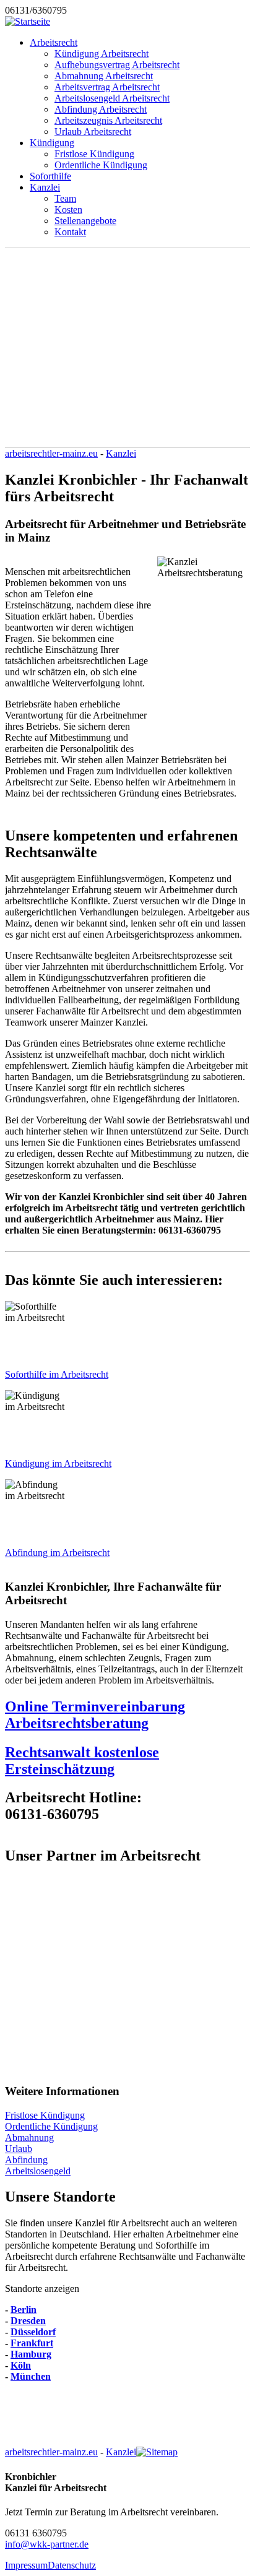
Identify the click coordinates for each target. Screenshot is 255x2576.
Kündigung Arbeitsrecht (102, 54)
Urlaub (19, 2149)
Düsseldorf (33, 2332)
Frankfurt (32, 2343)
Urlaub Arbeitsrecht (93, 132)
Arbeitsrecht (54, 42)
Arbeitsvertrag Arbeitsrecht (107, 87)
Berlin (24, 2310)
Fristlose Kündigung (94, 154)
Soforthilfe (50, 176)
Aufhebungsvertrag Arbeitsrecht (117, 65)
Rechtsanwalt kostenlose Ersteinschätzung (82, 1761)
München (31, 2376)
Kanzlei (45, 187)
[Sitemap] (157, 2452)
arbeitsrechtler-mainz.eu (51, 453)
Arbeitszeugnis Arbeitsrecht (108, 120)
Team (65, 198)
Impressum (26, 2565)
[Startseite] (28, 21)
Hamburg (31, 2354)
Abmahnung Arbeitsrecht (104, 76)
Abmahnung (29, 2137)
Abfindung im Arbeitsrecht (57, 1553)
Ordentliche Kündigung (101, 165)
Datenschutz (72, 2565)
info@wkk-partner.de (47, 2544)
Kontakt (70, 232)
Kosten (68, 210)
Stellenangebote (85, 221)
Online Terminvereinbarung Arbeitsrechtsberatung (95, 1715)
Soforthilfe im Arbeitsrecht (57, 1374)
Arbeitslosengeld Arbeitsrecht (112, 98)
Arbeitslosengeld (38, 2171)
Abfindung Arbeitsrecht (101, 109)
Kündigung (52, 143)
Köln (21, 2365)
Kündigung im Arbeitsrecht (58, 1463)
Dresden (28, 2321)
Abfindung (26, 2160)
